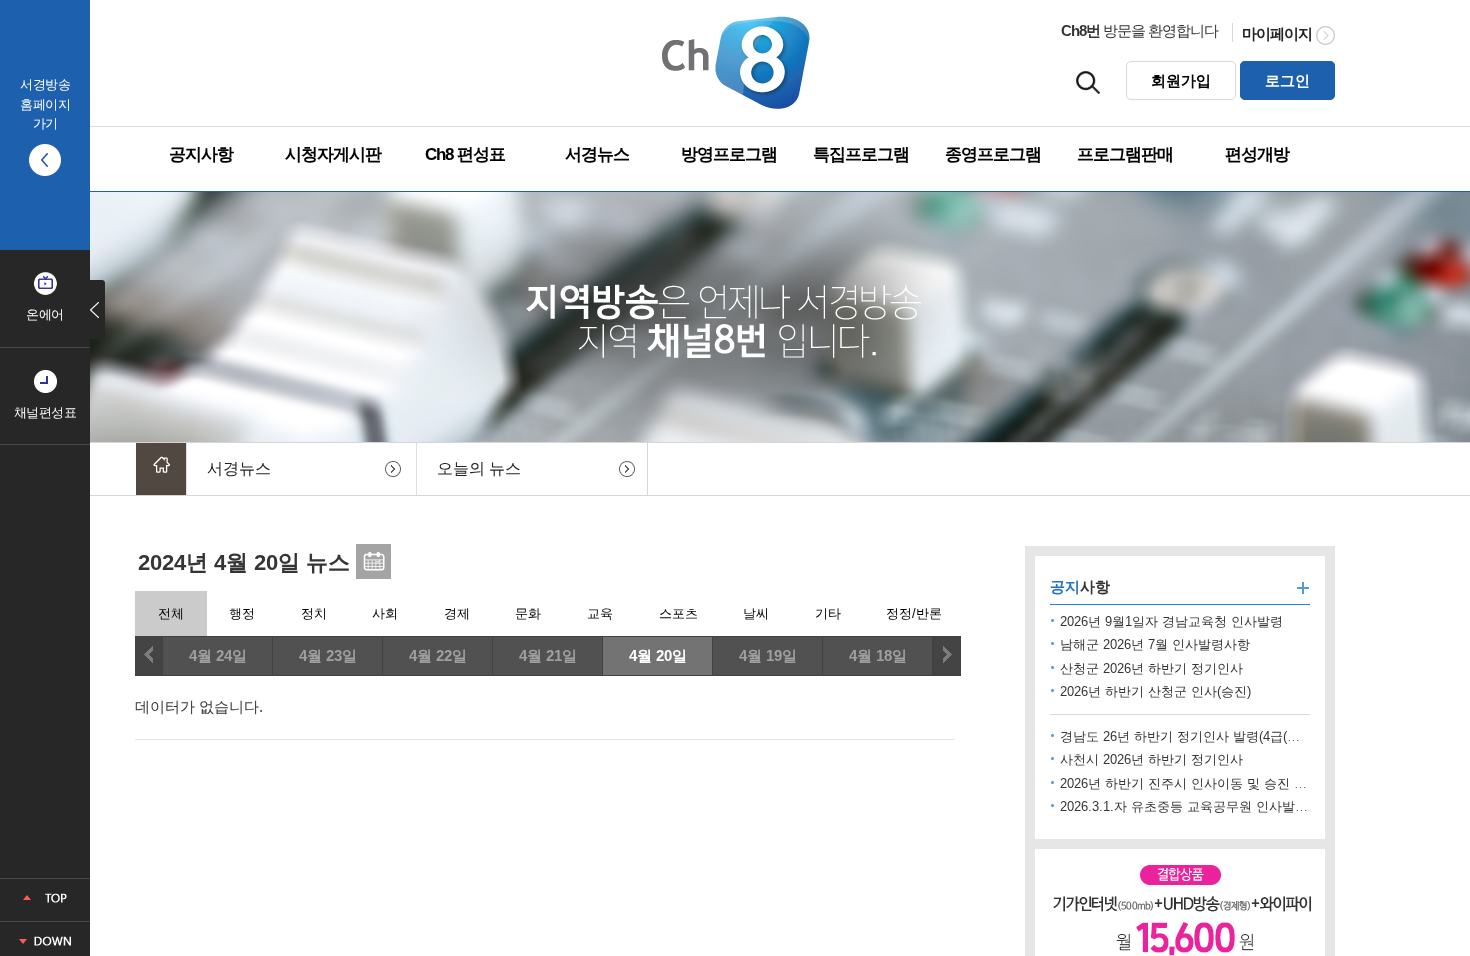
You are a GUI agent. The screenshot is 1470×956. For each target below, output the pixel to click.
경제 (457, 613)
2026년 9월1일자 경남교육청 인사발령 (1171, 621)
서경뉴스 (597, 154)
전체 (171, 613)
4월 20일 (658, 655)
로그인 (1287, 80)
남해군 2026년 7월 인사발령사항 (1155, 644)
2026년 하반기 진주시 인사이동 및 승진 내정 (1190, 783)
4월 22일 (438, 655)
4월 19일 (768, 655)
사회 (385, 613)
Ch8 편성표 (465, 154)
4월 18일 (878, 655)
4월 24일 (218, 655)
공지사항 (201, 154)
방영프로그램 (729, 154)
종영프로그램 (993, 154)
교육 (600, 613)
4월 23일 (328, 655)
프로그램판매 (1125, 154)
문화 (528, 613)
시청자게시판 (333, 154)
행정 (242, 613)
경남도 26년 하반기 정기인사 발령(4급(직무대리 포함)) (1218, 736)
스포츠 (678, 613)
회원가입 (1181, 80)
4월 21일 (548, 655)
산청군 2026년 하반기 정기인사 (1151, 668)
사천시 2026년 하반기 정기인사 (1151, 759)
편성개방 (1257, 154)
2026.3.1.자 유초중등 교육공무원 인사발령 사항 (1199, 806)
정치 (314, 613)
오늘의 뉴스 (479, 468)
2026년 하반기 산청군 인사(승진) (1155, 691)
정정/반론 (914, 613)
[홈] (161, 469)
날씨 (756, 613)
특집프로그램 (861, 154)
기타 (828, 613)
